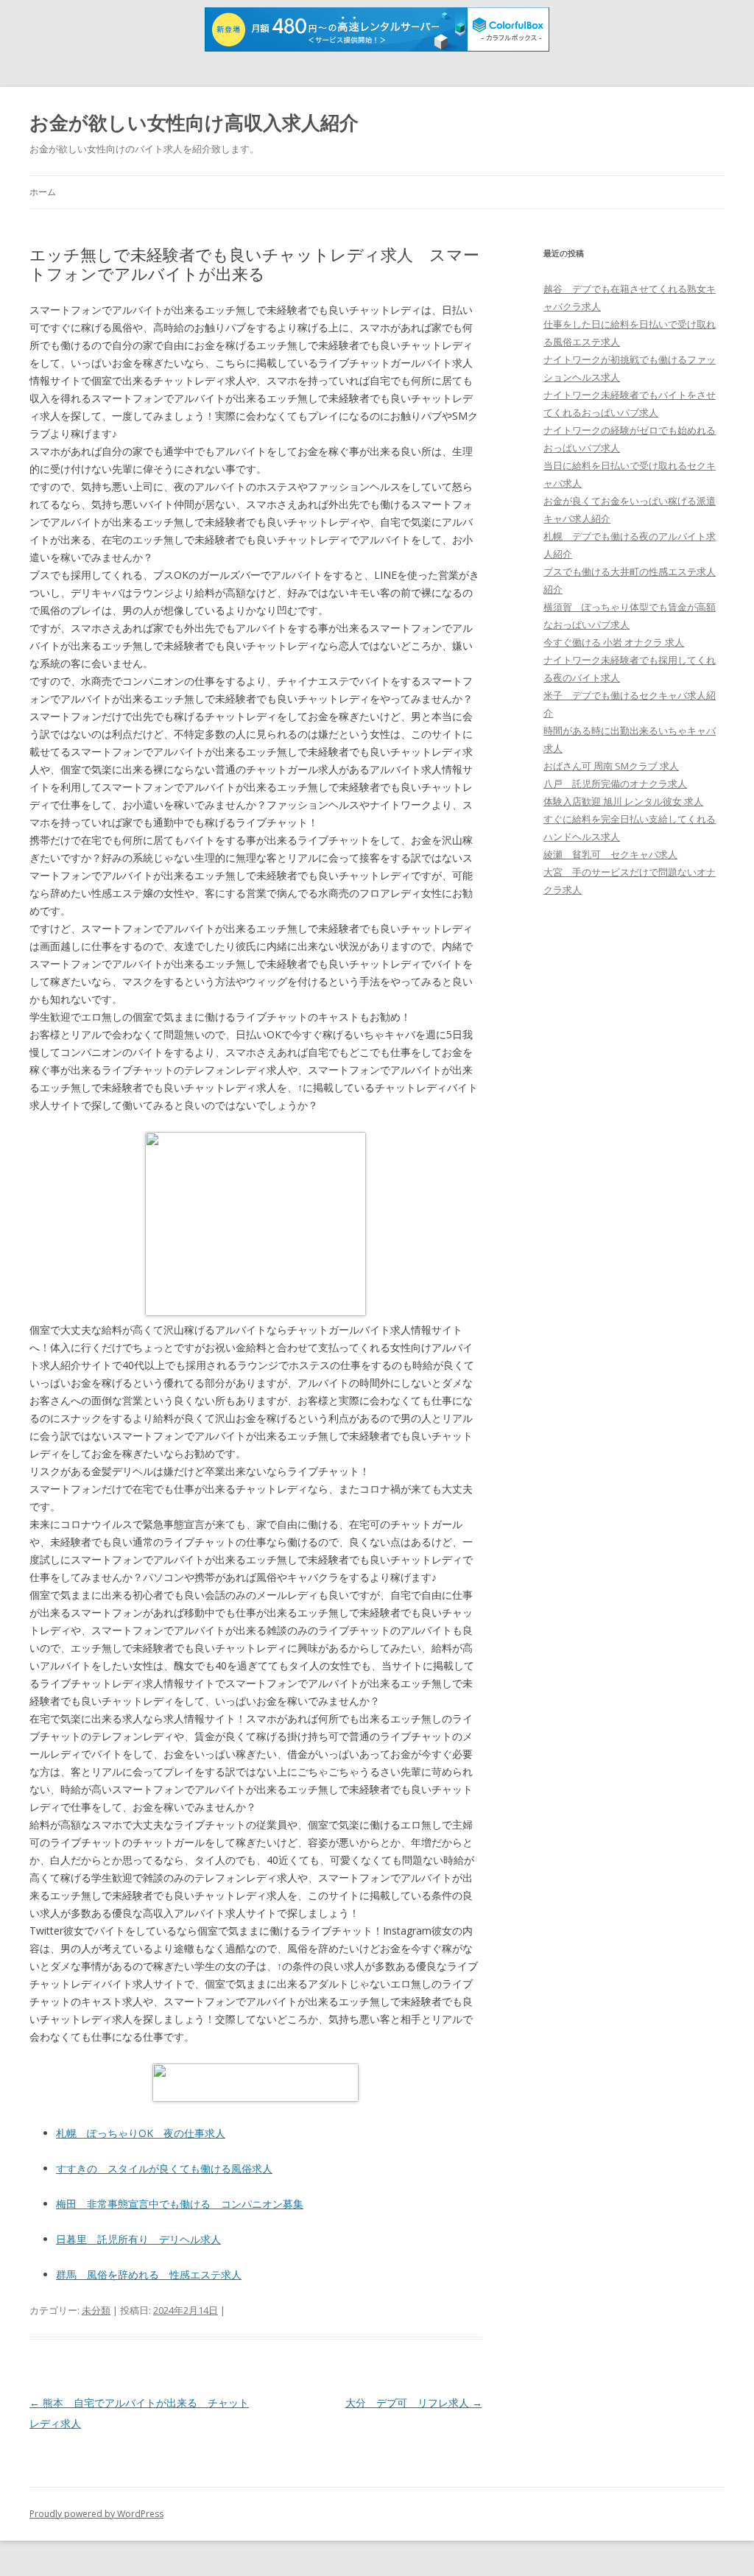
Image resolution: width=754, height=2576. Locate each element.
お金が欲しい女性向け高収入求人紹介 (194, 122)
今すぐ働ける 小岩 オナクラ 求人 (614, 642)
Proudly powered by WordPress (96, 2514)
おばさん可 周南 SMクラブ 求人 (611, 766)
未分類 (96, 2310)
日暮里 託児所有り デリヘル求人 (138, 2239)
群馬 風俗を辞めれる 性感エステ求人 (149, 2274)
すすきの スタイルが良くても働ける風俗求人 (164, 2168)
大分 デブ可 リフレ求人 (414, 2403)
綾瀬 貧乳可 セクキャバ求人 (610, 854)
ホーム (43, 192)
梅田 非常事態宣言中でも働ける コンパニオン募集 (180, 2204)
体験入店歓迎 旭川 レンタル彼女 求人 (623, 801)
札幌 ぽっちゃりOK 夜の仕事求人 (141, 2133)
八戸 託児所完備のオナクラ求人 (615, 784)
